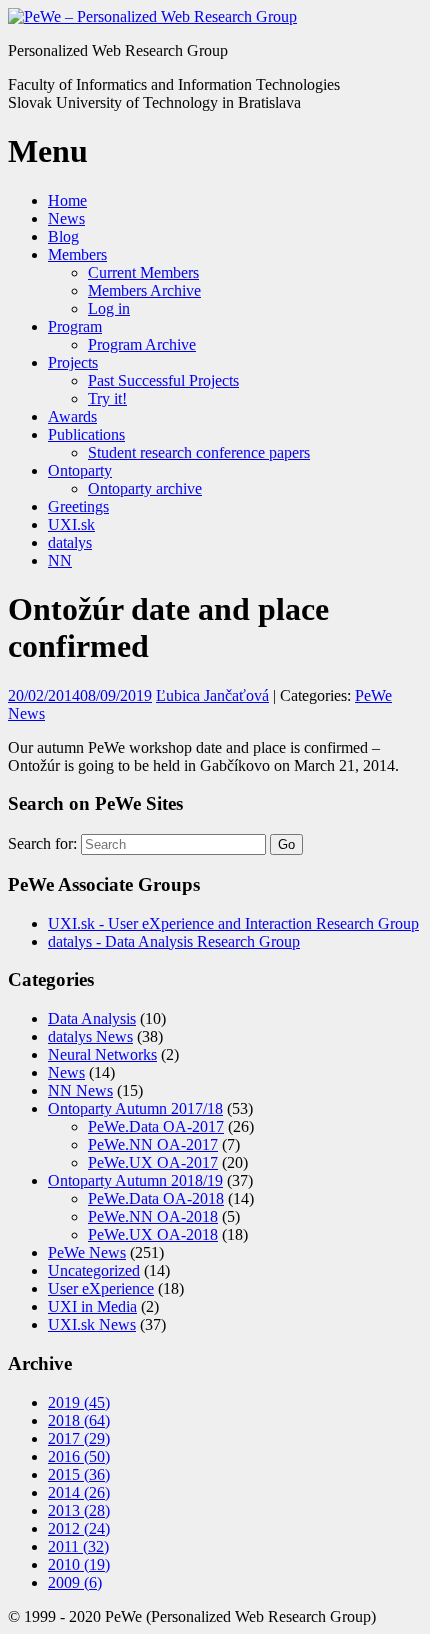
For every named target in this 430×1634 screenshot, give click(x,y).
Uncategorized (94, 1270)
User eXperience (101, 1288)
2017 (79, 1438)
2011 (78, 1546)
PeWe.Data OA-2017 (156, 1126)
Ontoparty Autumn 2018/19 (135, 1180)
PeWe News (87, 1252)
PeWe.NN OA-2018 (153, 1216)
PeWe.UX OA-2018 (153, 1234)
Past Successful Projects (163, 380)
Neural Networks (102, 1054)
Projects (73, 362)
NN (60, 560)
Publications (86, 434)
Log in (109, 308)
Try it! (107, 398)
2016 (79, 1456)
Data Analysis (92, 1018)
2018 (79, 1420)
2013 (79, 1510)
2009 (75, 1582)
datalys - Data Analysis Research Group (174, 941)
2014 (79, 1492)
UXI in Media (92, 1306)
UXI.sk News (92, 1324)
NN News (80, 1090)
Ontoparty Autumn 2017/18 (135, 1108)
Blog (63, 236)
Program (75, 326)
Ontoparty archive (145, 488)
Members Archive (144, 290)
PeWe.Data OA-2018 (156, 1198)
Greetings (78, 506)
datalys (70, 542)
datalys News (90, 1036)
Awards (72, 416)
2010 (79, 1564)
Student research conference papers (199, 452)
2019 (79, 1402)
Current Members (143, 272)
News (66, 218)
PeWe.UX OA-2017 (153, 1162)
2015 (79, 1474)
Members (77, 254)
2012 (79, 1528)
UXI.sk (71, 524)
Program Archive (142, 344)
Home (67, 200)
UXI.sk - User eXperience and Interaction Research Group (233, 923)
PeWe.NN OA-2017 (153, 1144)
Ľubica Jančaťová (212, 695)
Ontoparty (80, 470)
